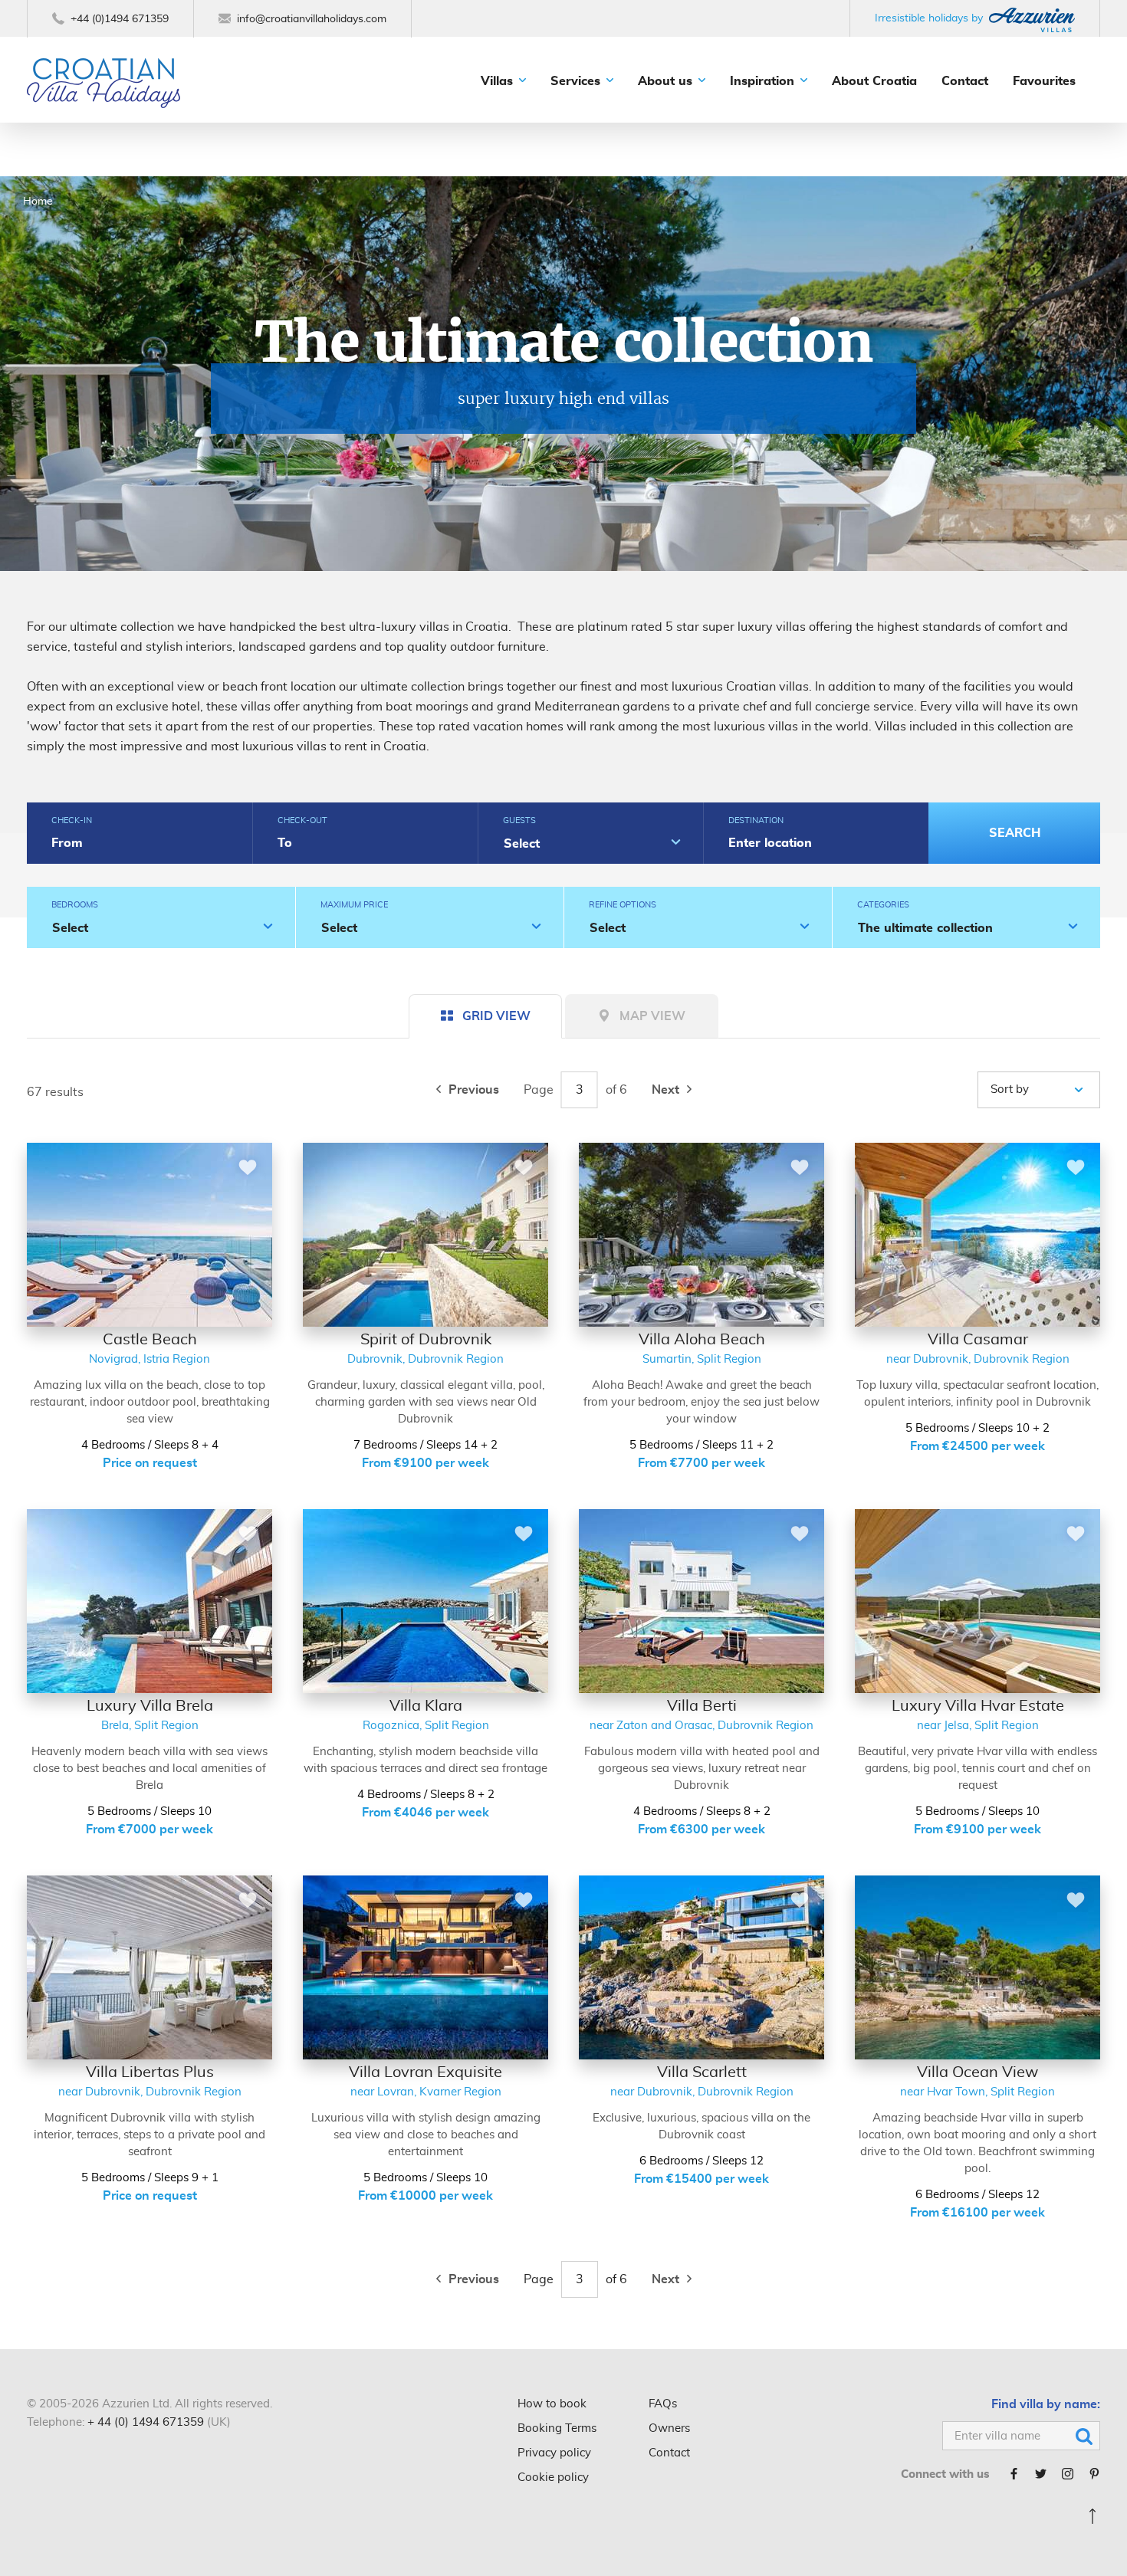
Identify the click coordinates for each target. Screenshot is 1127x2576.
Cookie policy (553, 2478)
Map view (652, 1016)
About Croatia (874, 81)
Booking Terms (557, 2428)
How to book (552, 2404)
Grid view (496, 1016)
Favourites (1044, 81)
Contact (965, 81)
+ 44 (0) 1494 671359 (146, 2422)
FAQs (663, 2404)
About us (665, 81)
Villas (497, 81)
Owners (669, 2428)
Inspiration (762, 81)
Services (575, 81)
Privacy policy (554, 2453)
